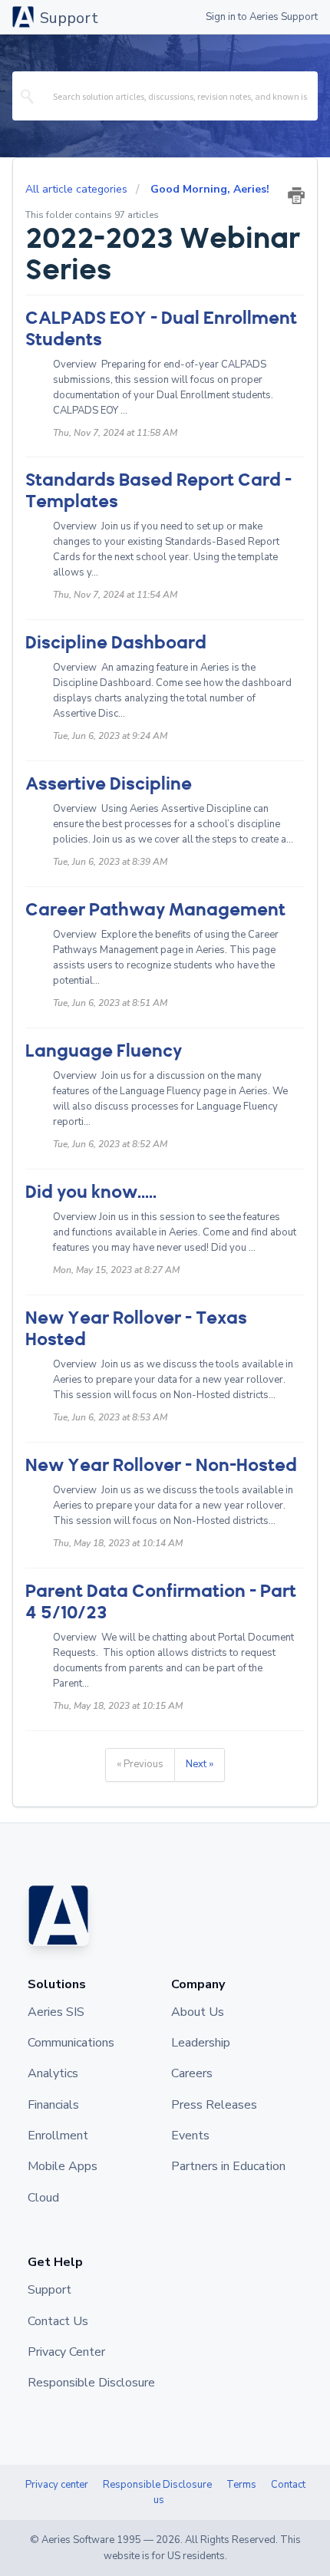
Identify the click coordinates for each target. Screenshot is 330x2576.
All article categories (78, 189)
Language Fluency (104, 1051)
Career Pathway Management (155, 910)
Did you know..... (91, 1192)
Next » (200, 1764)
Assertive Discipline (109, 784)
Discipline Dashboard (116, 643)
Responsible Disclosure (157, 2485)
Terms (241, 2485)
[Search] (28, 96)
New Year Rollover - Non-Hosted (161, 1465)
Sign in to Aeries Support (262, 17)
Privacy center (57, 2485)
